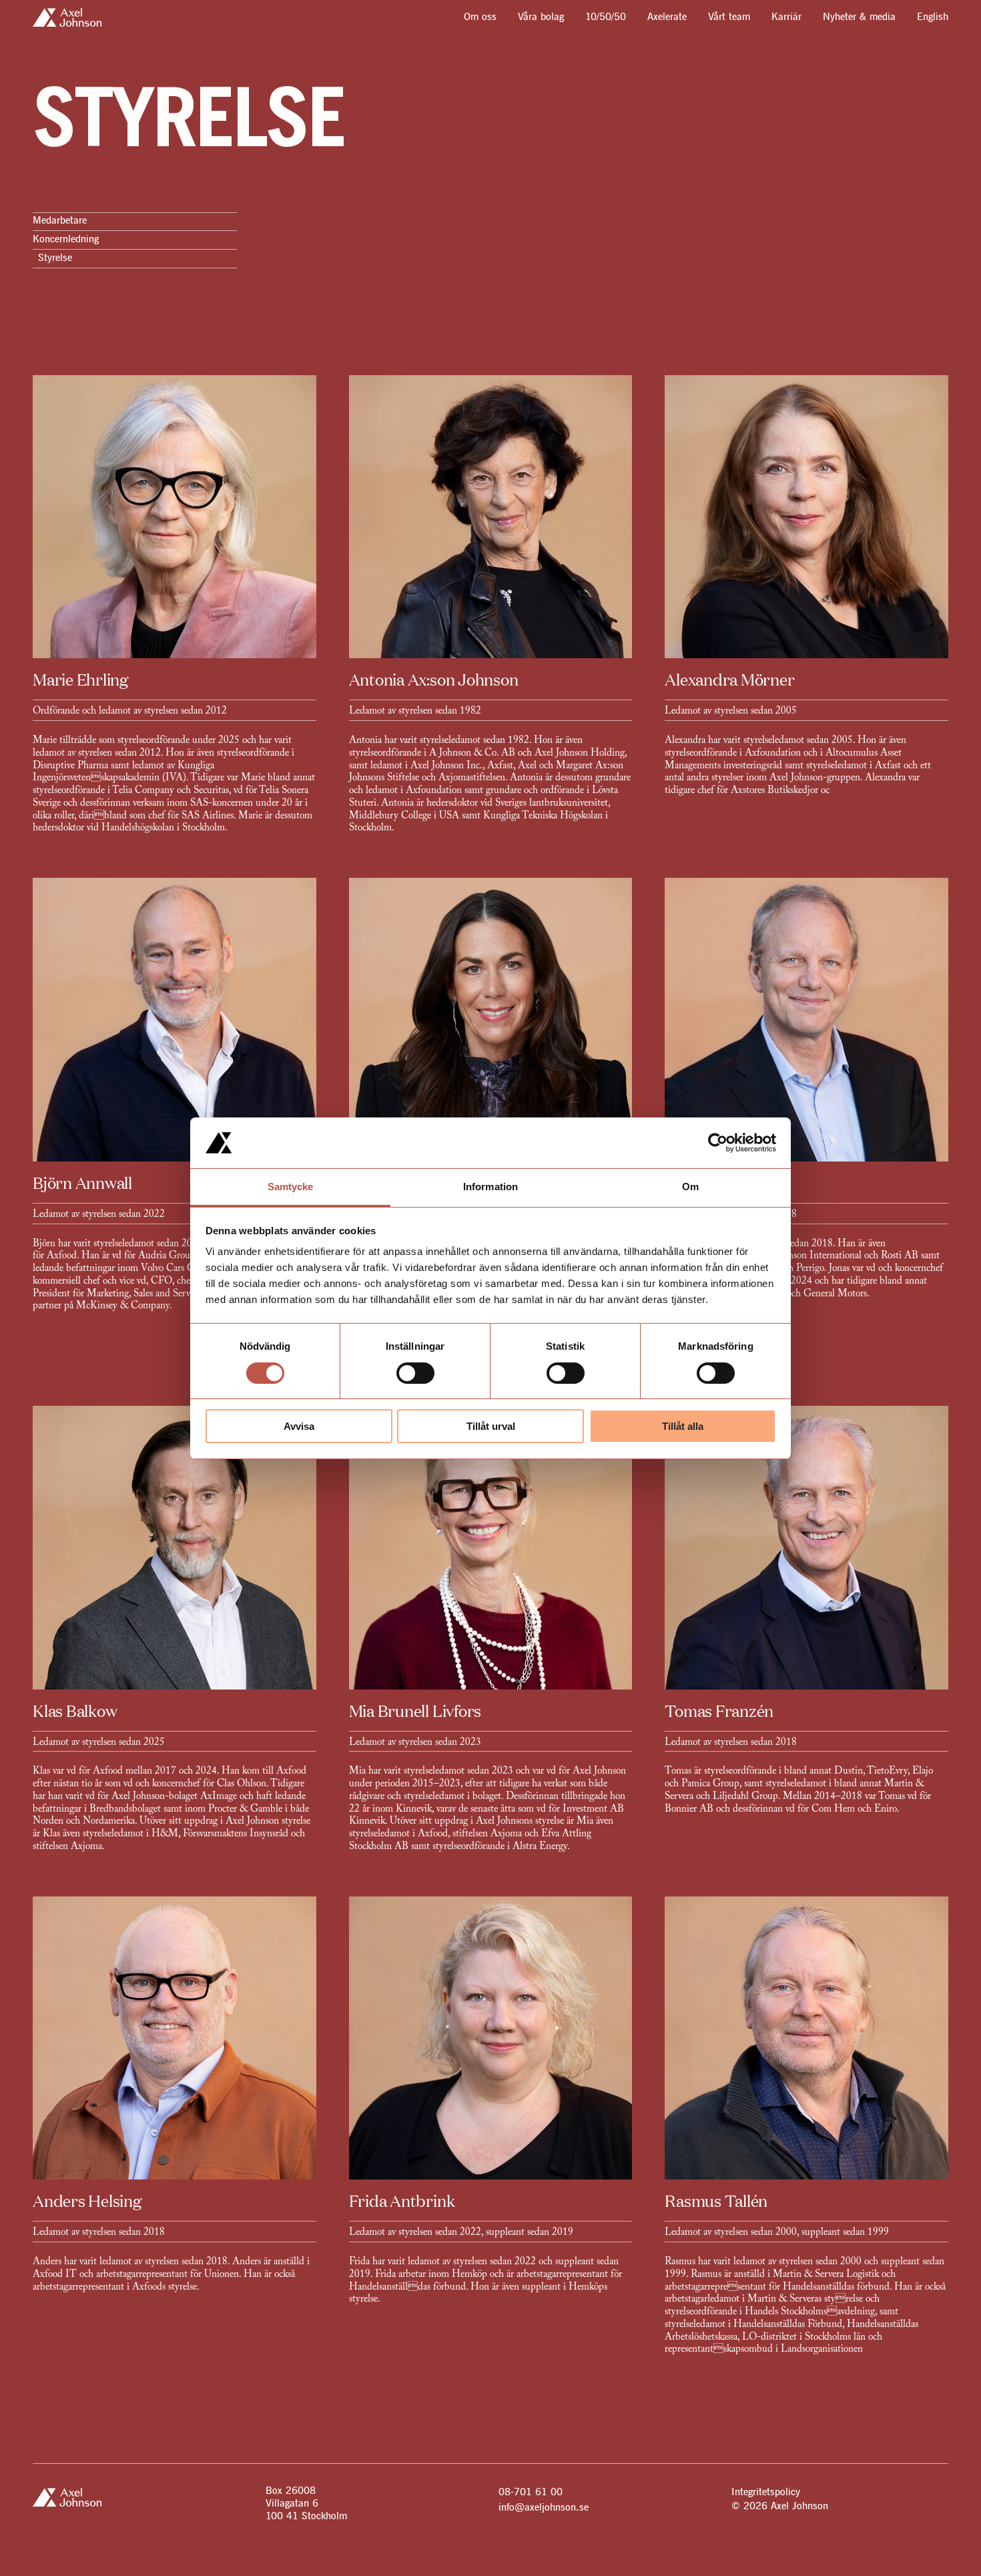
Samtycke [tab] (291, 1187)
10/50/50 (606, 18)
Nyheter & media (859, 18)
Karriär (786, 18)
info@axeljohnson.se (544, 2508)
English (933, 18)
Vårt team (729, 18)
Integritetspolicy (766, 2492)
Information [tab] (490, 1187)
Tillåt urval (491, 1426)
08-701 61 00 (531, 2492)
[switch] (415, 1373)
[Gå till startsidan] (67, 17)
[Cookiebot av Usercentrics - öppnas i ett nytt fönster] (718, 1143)
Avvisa (299, 1426)
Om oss (480, 18)
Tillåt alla (683, 1426)
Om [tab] (690, 1187)
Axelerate (667, 18)
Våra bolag (541, 18)
